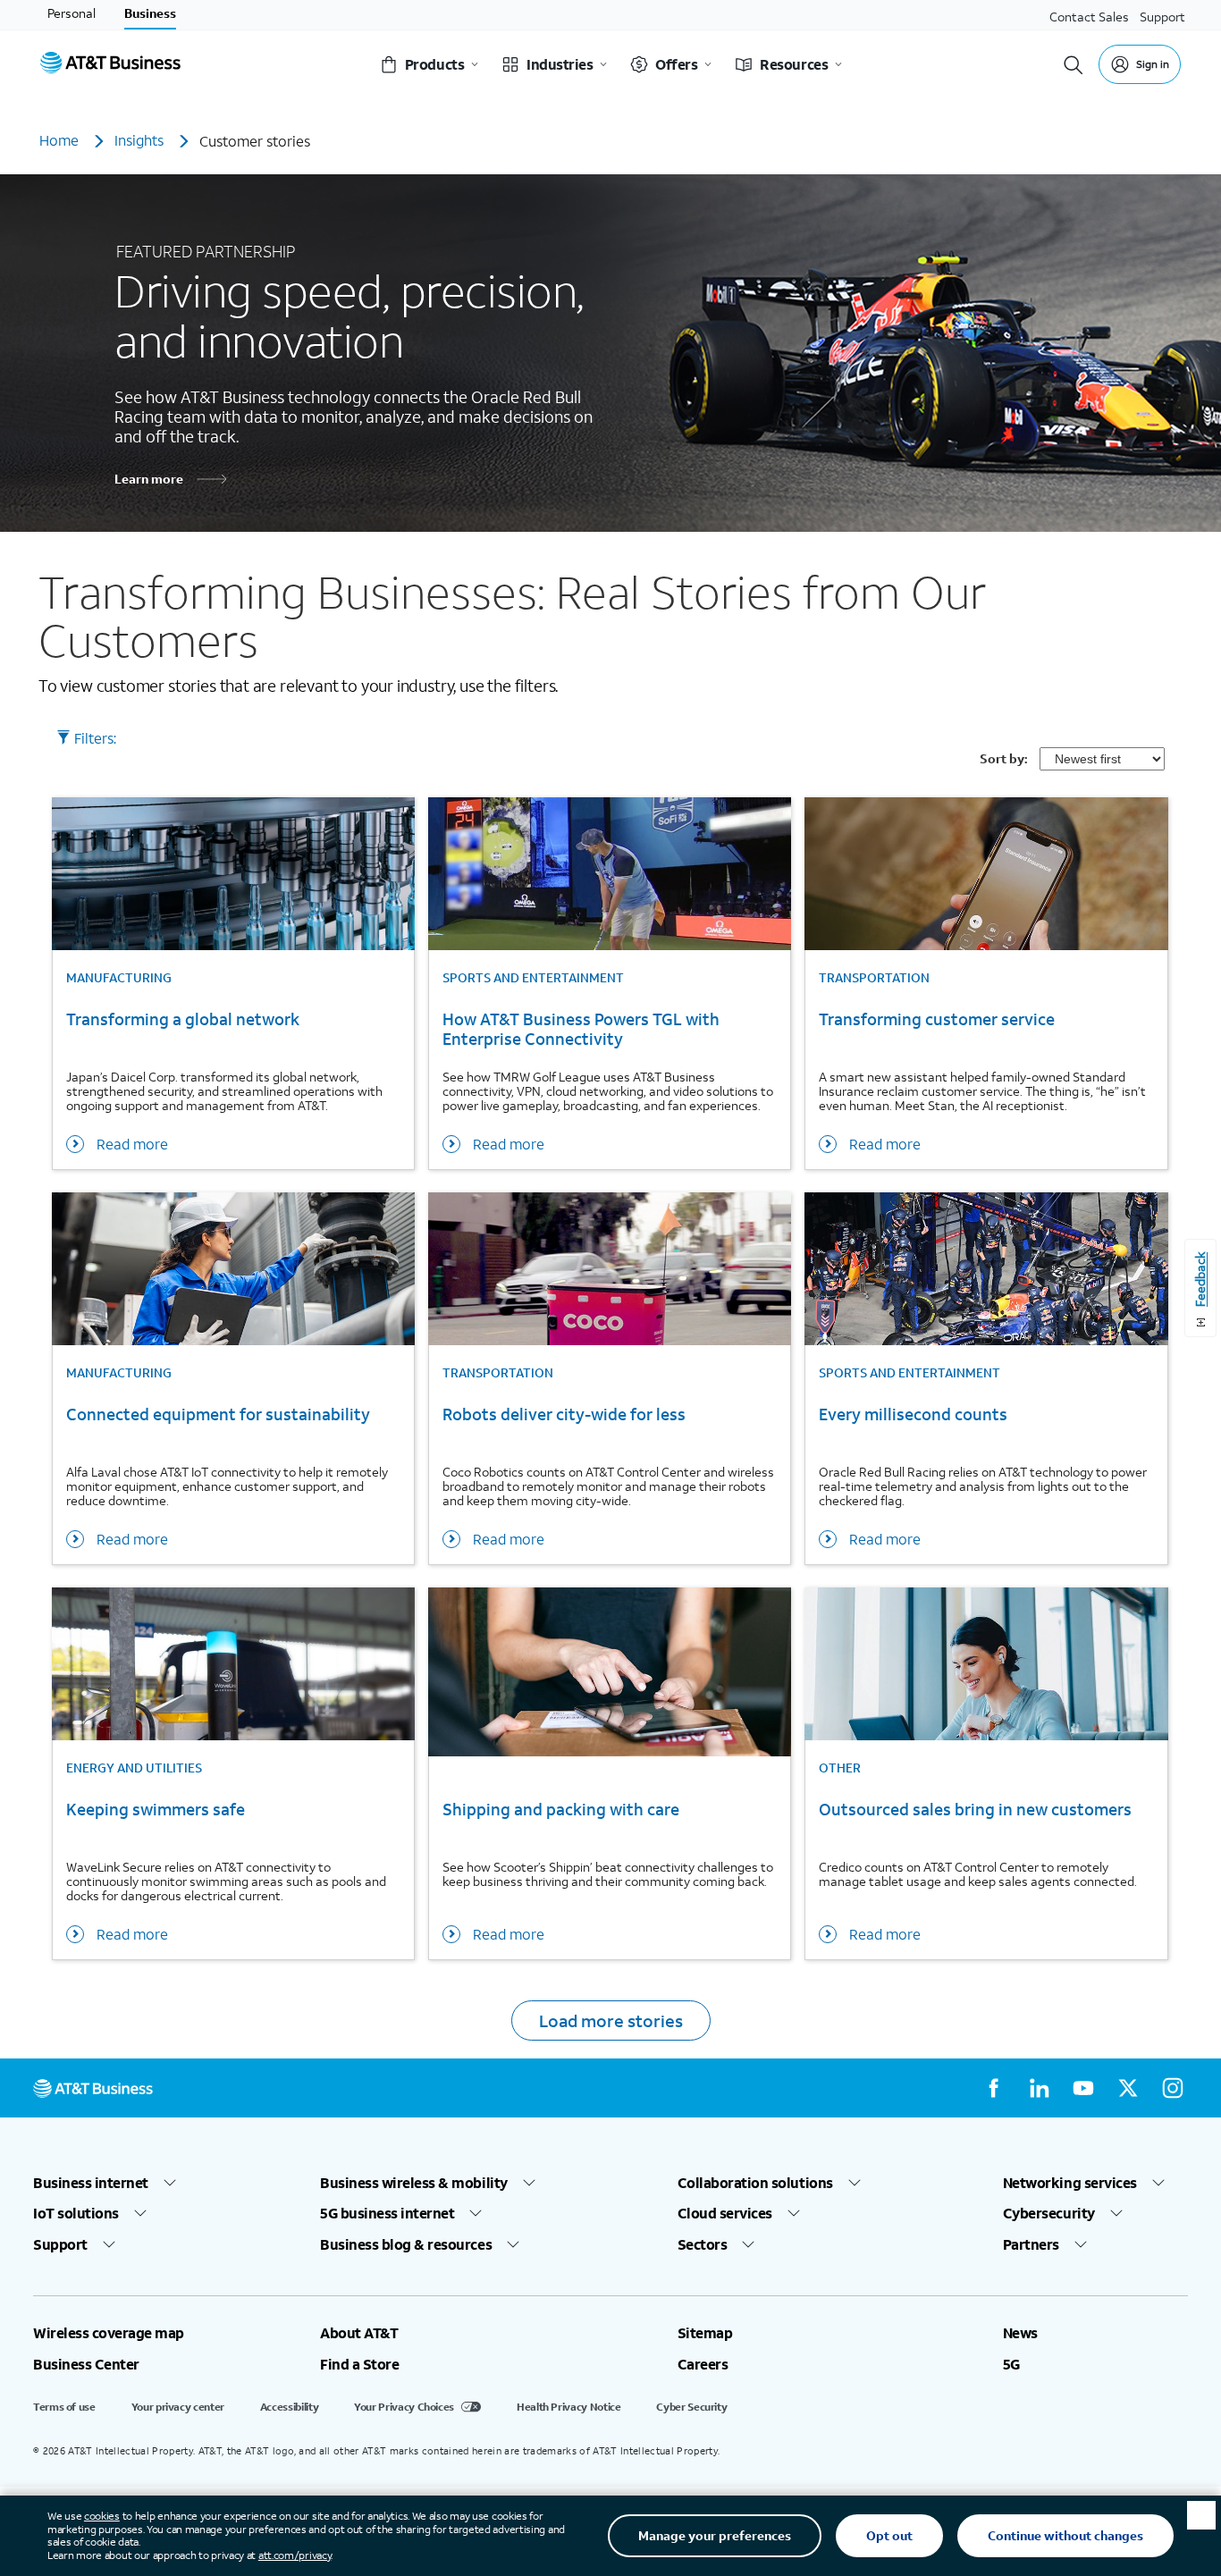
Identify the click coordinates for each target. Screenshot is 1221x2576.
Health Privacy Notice (568, 2407)
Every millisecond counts (913, 1414)
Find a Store (359, 2364)
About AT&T (359, 2333)
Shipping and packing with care (561, 1810)
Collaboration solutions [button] (755, 2183)
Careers (703, 2364)
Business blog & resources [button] (406, 2244)
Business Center (86, 2364)
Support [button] (60, 2244)
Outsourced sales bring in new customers (975, 1810)
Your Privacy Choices (404, 2407)
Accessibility (289, 2407)
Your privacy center (178, 2407)
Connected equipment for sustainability (218, 1414)
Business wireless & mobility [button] (414, 2183)
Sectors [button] (703, 2244)
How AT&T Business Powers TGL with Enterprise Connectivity (581, 1029)
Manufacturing (119, 978)
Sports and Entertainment (533, 978)
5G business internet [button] (387, 2213)
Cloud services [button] (725, 2213)
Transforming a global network (183, 1019)
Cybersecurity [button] (1049, 2213)
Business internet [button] (91, 2183)
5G (1011, 2364)
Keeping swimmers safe (156, 1810)
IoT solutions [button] (76, 2213)
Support (1162, 17)
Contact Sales (1089, 17)
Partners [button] (1031, 2244)
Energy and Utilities (134, 1768)
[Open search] (1074, 65)
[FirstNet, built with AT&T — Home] (110, 65)
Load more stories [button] (611, 2020)
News (1020, 2333)
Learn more (149, 479)
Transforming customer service (937, 1019)
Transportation (874, 978)
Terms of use (64, 2407)
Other (840, 1768)
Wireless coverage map (109, 2333)
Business (150, 13)
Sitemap (705, 2333)
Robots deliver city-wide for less (564, 1414)
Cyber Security (691, 2407)
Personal (72, 13)
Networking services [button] (1070, 2183)
